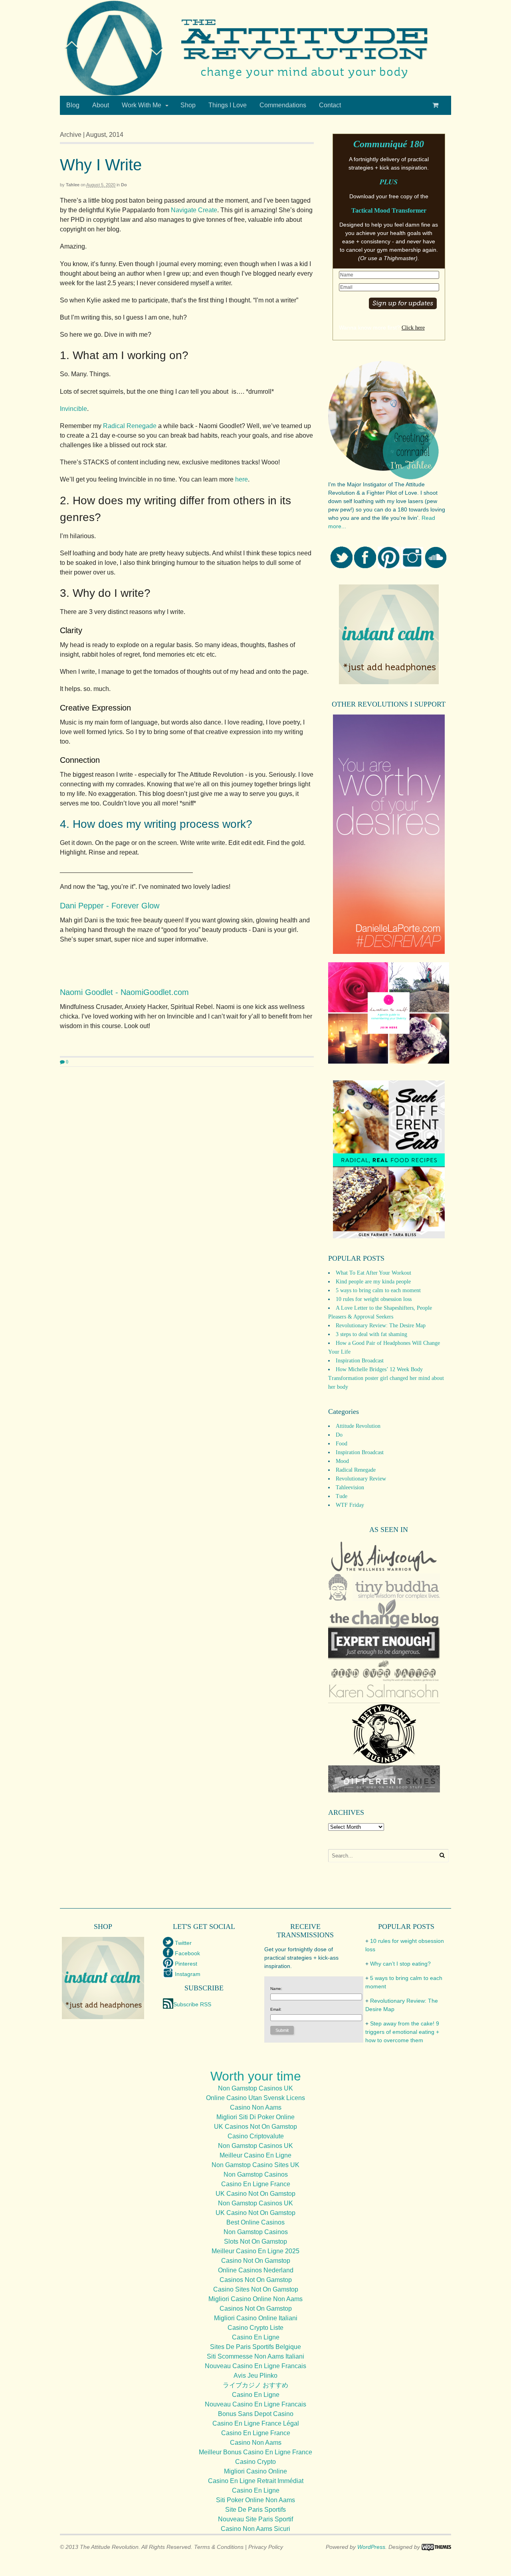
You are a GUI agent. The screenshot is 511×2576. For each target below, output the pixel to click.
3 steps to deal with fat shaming (371, 1334)
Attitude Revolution (358, 1426)
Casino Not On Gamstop (256, 2261)
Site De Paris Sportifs (255, 2510)
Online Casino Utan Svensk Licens (255, 2098)
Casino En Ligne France (256, 2184)
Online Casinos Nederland (256, 2270)
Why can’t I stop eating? (400, 1964)
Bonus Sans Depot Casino (256, 2414)
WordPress (371, 2547)
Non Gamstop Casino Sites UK (255, 2165)
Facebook (187, 1953)
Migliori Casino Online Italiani (256, 2318)
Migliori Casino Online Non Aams (255, 2299)
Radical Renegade (130, 426)
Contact (330, 105)
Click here (413, 328)
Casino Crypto (255, 2462)
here (242, 479)
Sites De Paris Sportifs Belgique (255, 2347)
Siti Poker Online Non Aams (255, 2500)
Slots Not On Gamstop (255, 2241)
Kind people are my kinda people (373, 1282)
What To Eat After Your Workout (373, 1273)
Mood (342, 1461)
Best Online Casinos (255, 2222)
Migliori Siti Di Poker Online (255, 2117)
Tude (342, 1496)
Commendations (283, 105)
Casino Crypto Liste (255, 2328)
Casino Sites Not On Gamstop (256, 2289)
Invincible (73, 409)
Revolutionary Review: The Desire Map (381, 1326)
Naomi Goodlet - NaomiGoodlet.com (124, 992)
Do (124, 185)
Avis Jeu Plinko (255, 2376)
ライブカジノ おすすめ (255, 2385)
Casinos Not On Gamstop (256, 2280)
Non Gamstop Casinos (256, 2174)
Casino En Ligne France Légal (256, 2423)
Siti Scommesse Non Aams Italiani (255, 2356)
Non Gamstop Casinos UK (255, 2088)
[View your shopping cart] (437, 105)
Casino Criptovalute (256, 2136)
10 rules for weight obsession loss (374, 1299)
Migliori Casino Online (255, 2471)
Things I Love (228, 105)
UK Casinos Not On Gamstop (255, 2127)
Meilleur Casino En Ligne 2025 (255, 2251)
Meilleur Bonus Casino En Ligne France (255, 2452)
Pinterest (186, 1964)
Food (342, 1444)
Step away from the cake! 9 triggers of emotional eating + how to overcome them (402, 2032)
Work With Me (142, 105)
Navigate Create (194, 210)
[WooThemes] (436, 2547)
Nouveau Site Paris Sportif (255, 2519)
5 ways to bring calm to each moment (378, 1290)
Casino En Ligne (256, 2337)
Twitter (183, 1943)
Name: (276, 1989)
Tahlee (73, 185)
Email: (276, 2009)
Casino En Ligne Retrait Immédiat (256, 2481)
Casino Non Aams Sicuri (255, 2529)
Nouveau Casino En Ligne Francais (255, 2366)
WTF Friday (350, 1505)
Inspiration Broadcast (360, 1361)
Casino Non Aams (256, 2107)
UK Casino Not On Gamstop (255, 2194)
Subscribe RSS (192, 2004)
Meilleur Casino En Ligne (255, 2155)
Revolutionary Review (361, 1479)
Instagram (188, 1974)
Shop (188, 105)
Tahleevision (350, 1487)
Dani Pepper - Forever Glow (110, 906)
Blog (73, 105)
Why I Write (101, 165)
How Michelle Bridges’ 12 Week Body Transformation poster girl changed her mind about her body (386, 1378)
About (101, 105)
